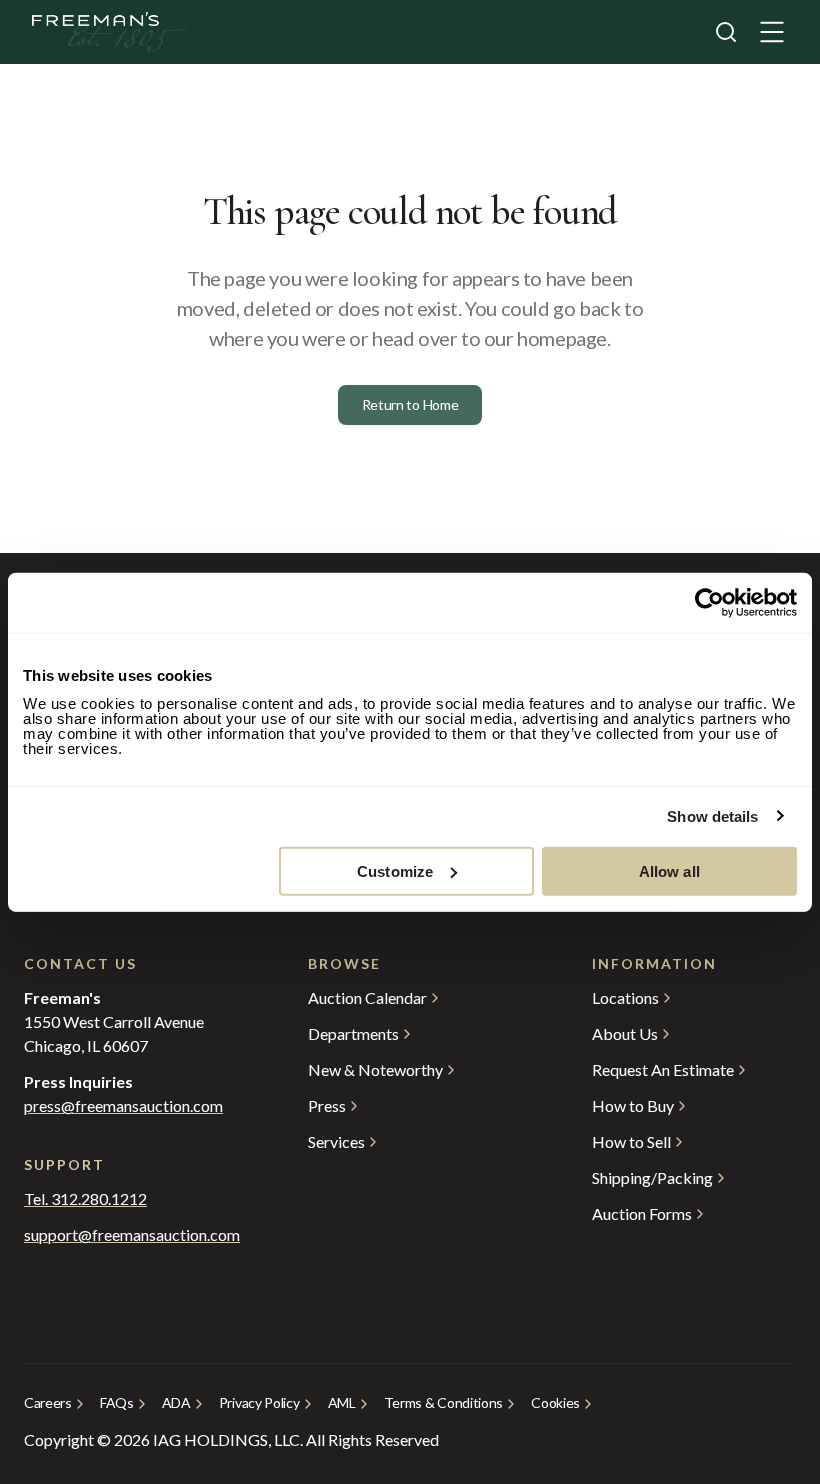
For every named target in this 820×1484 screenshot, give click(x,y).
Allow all (669, 870)
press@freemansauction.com (123, 1106)
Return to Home (410, 404)
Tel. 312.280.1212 (85, 1199)
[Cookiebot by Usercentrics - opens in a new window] (709, 603)
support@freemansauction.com (126, 1235)
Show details (712, 816)
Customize (395, 870)
